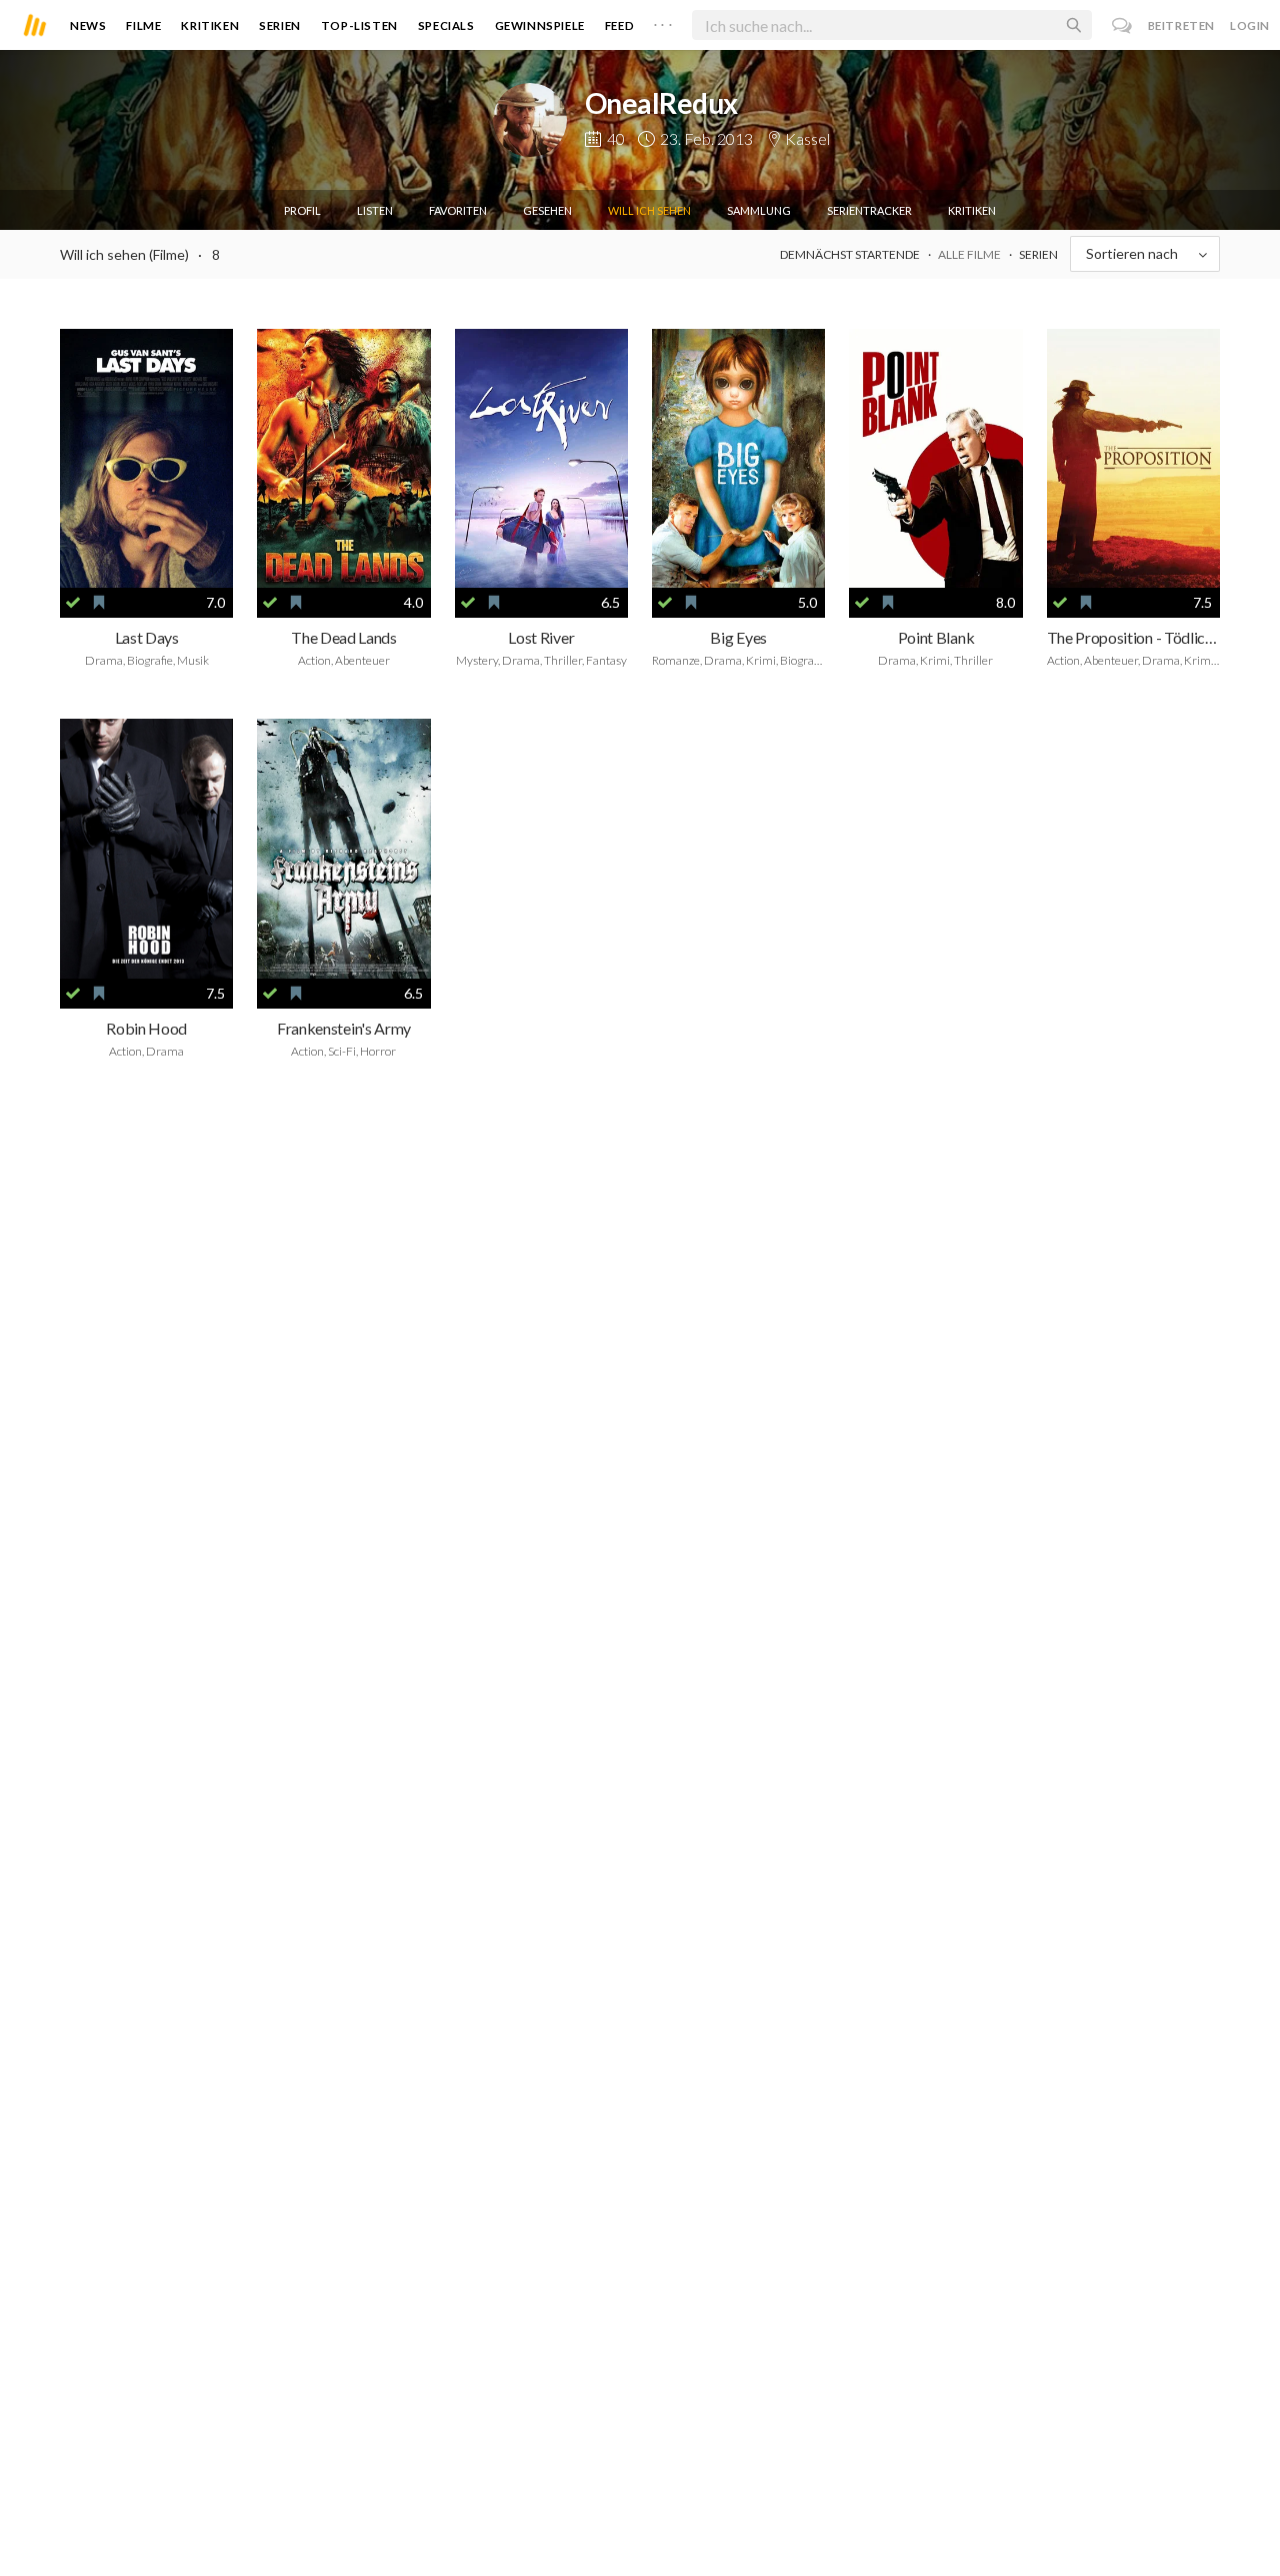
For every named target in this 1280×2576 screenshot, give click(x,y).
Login (1250, 25)
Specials (446, 25)
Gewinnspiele (540, 25)
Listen (375, 210)
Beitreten (1181, 25)
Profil (302, 210)
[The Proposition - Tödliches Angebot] (1133, 459)
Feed (619, 25)
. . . (663, 21)
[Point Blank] (935, 459)
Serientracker (869, 210)
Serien (280, 25)
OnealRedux (661, 103)
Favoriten (458, 210)
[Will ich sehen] (99, 603)
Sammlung (759, 210)
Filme (143, 25)
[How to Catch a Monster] (541, 459)
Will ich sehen (649, 210)
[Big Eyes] (738, 459)
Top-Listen (359, 25)
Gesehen (547, 210)
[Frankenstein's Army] (343, 849)
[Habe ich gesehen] (73, 603)
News (88, 25)
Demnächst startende (850, 254)
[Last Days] (146, 459)
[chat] (1122, 25)
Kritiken (210, 25)
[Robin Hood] (146, 849)
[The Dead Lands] (343, 459)
